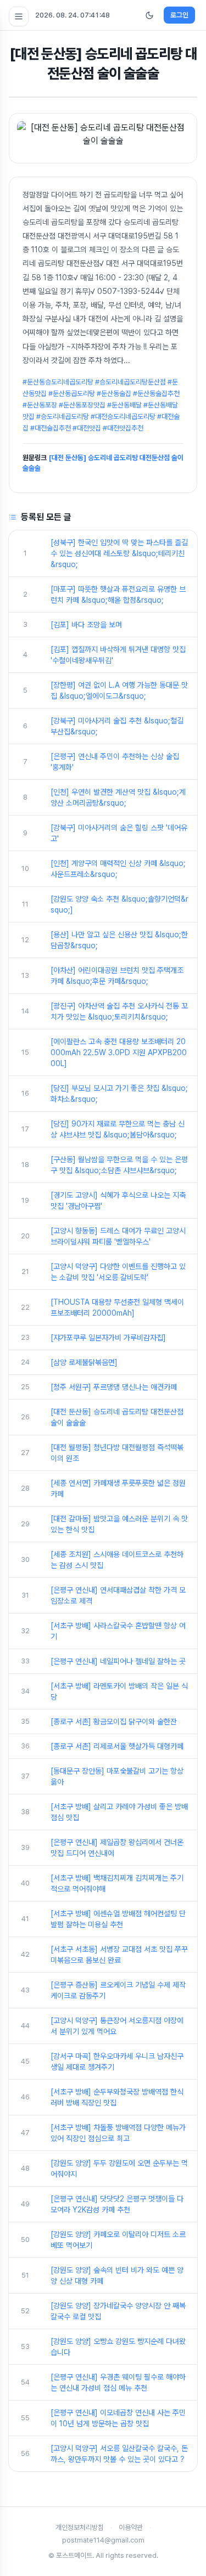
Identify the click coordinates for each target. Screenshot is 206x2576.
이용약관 (131, 2527)
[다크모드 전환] (149, 15)
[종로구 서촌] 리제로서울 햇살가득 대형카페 (117, 1746)
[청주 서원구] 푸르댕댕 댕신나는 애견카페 (114, 1387)
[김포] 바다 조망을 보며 (86, 625)
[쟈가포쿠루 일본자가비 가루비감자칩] (108, 1338)
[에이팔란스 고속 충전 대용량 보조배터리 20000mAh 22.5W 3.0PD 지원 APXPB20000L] (119, 1052)
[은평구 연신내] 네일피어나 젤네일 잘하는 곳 (118, 1661)
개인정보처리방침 (80, 2527)
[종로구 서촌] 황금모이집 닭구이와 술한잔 (114, 1722)
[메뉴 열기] (19, 16)
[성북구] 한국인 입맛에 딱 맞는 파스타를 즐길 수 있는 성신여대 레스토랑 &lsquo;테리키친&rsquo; (119, 553)
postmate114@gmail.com (103, 2540)
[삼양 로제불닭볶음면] (84, 1362)
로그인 (179, 15)
